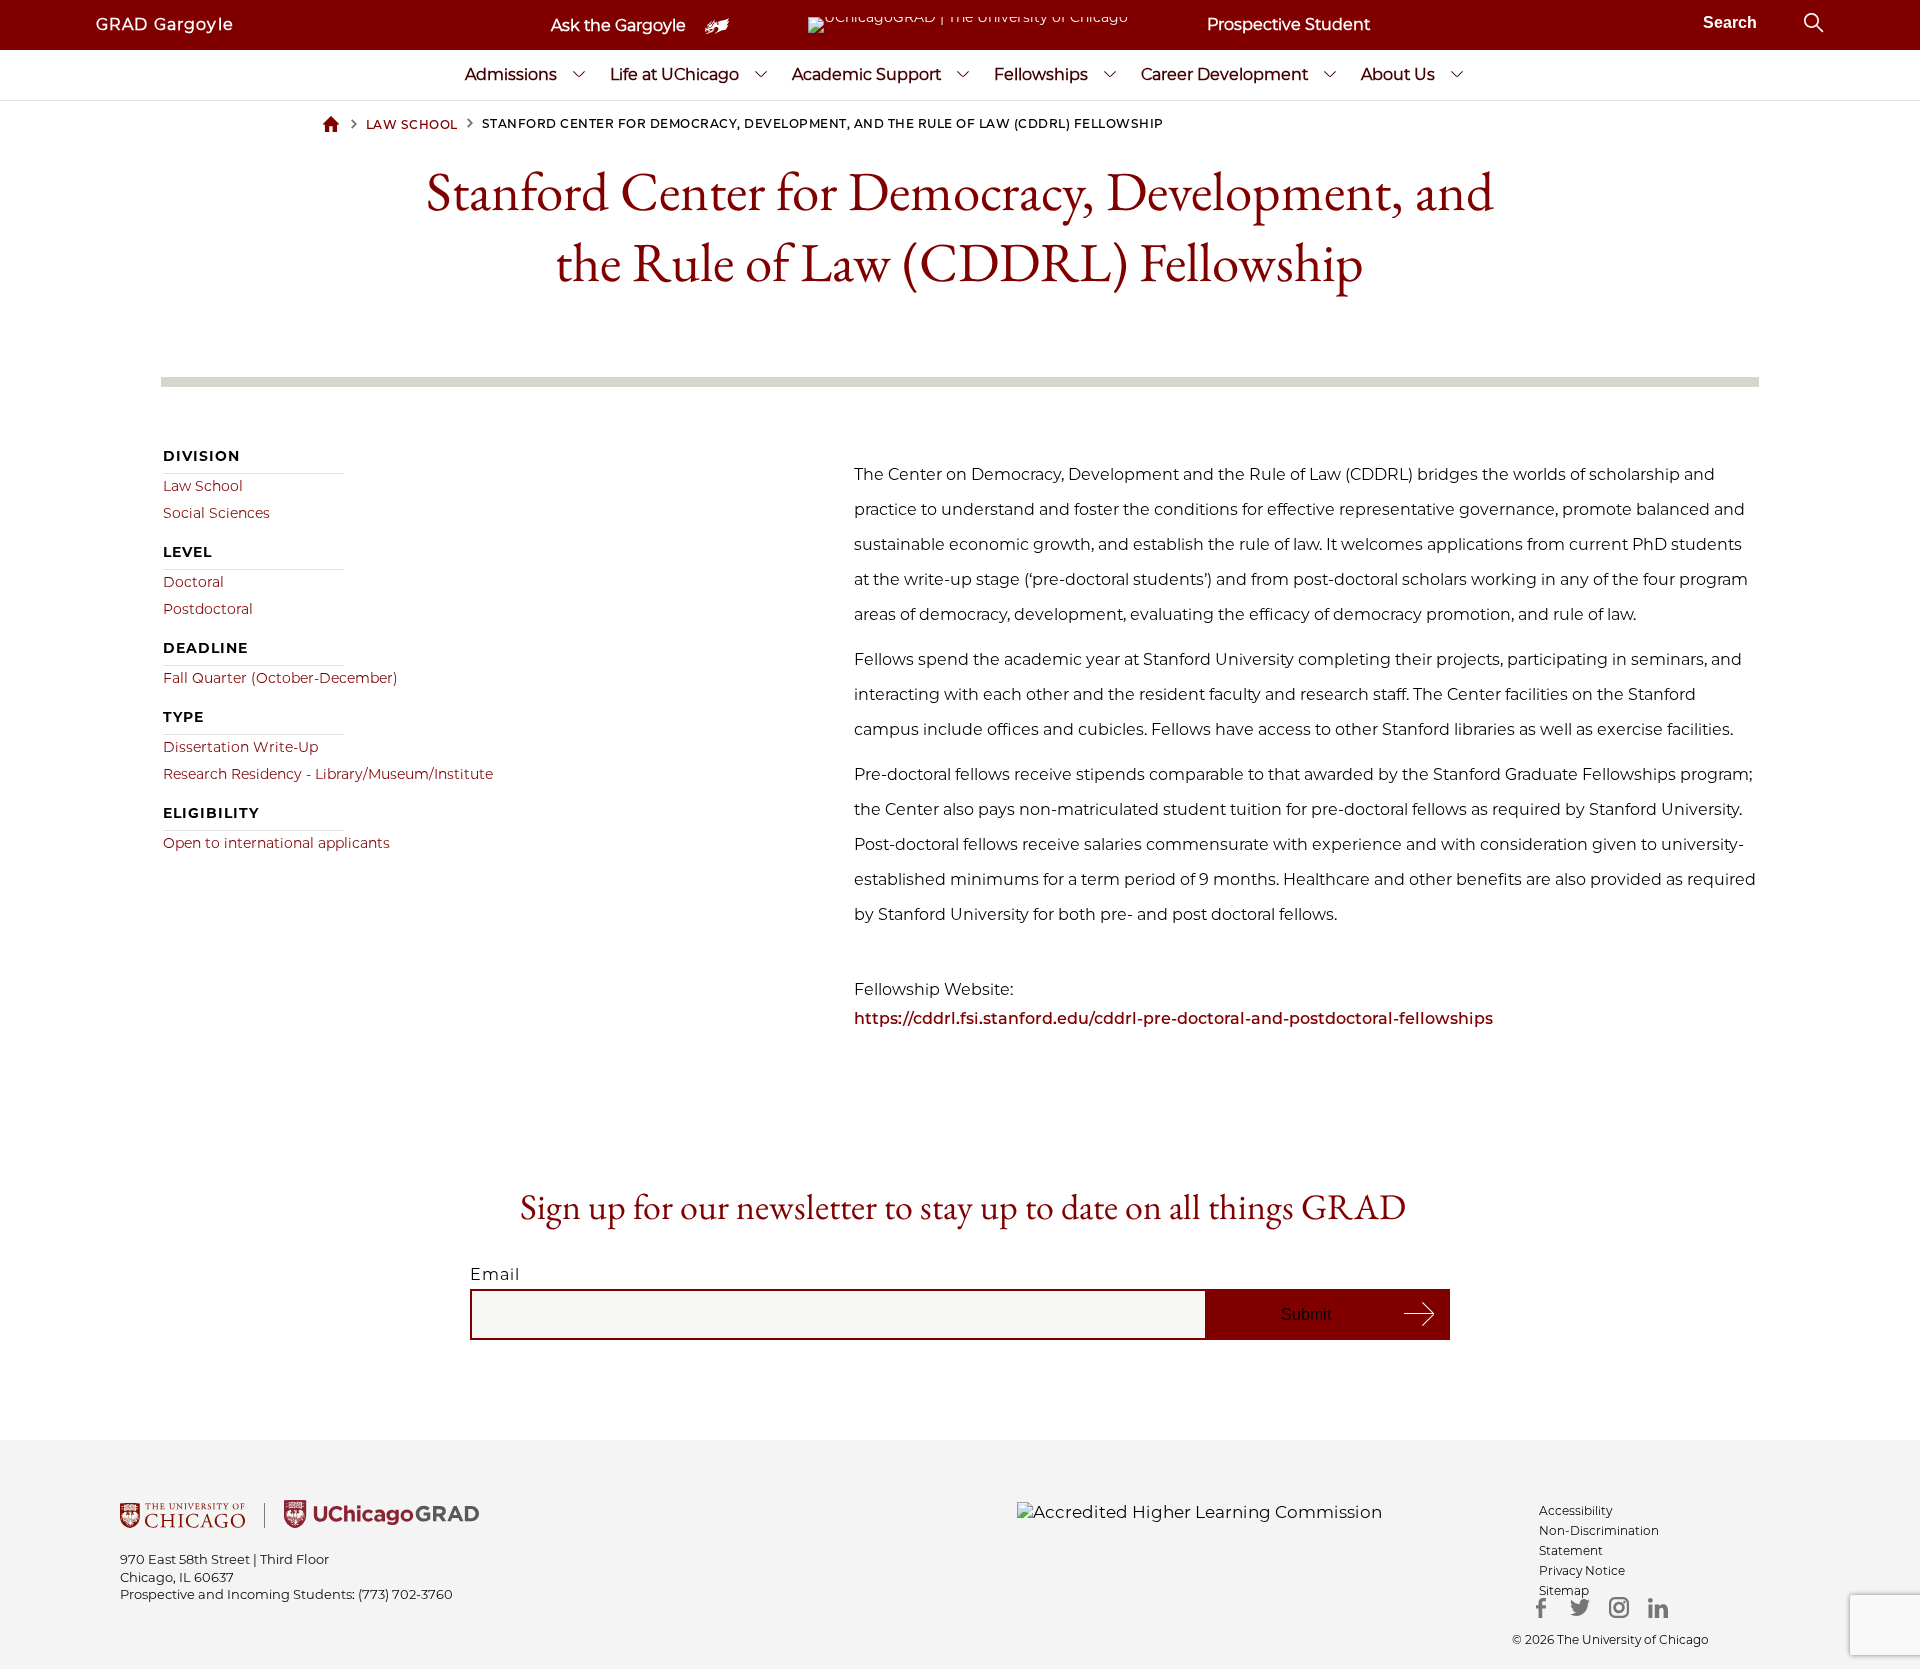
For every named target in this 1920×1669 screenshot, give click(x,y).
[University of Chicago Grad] (381, 1522)
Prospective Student (1288, 24)
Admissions (511, 74)
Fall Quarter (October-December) (280, 678)
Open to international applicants (276, 843)
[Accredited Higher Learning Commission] (1199, 1511)
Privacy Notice (1582, 1570)
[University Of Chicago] (182, 1522)
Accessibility (1575, 1510)
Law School (203, 486)
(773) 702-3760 (405, 1594)
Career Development (1224, 74)
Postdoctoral (208, 609)
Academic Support (866, 74)
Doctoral (193, 582)
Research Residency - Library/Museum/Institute (328, 774)
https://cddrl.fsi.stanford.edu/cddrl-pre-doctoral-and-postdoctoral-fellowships (1173, 1018)
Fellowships (1041, 74)
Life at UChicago (674, 74)
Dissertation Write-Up (240, 747)
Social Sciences (216, 513)
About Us (1398, 74)
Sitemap (1564, 1590)
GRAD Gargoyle (165, 24)
